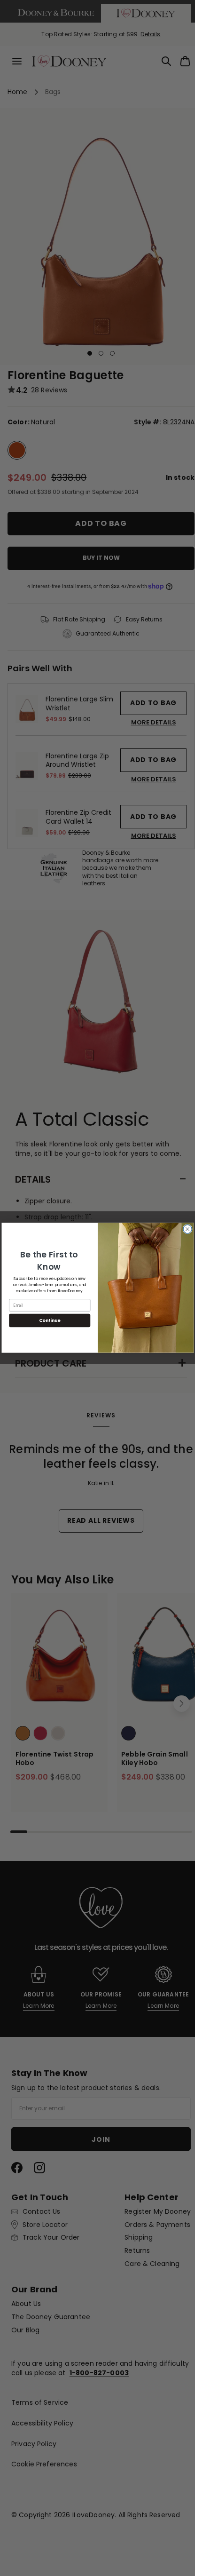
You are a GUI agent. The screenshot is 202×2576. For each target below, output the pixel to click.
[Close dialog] (187, 1229)
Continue (49, 1321)
